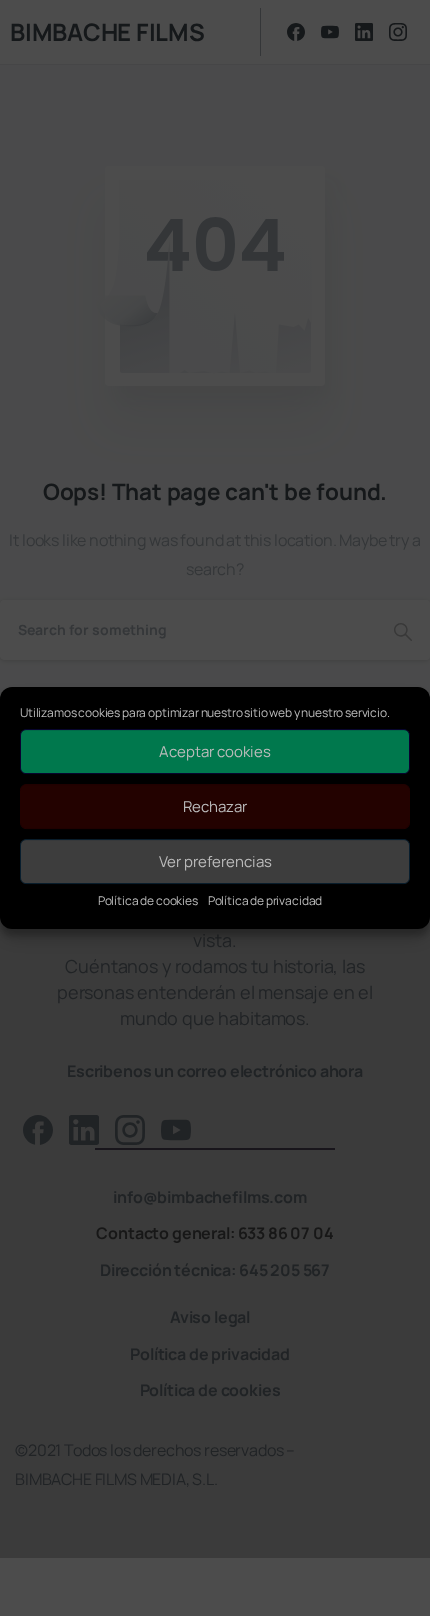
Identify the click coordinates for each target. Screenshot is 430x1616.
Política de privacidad (265, 900)
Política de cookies (148, 900)
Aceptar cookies (215, 751)
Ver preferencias (215, 861)
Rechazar (215, 806)
